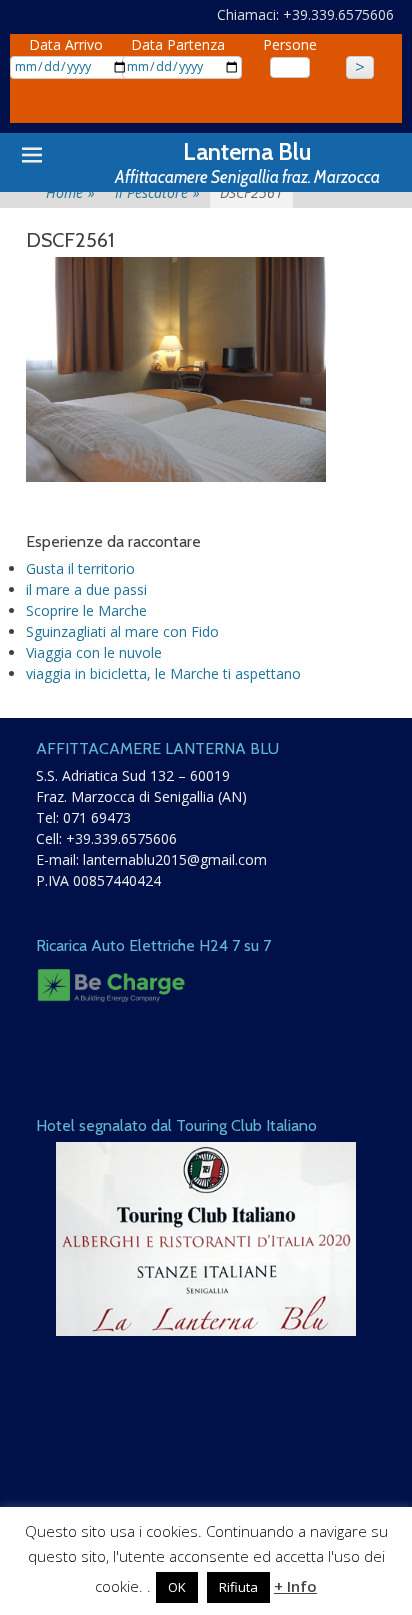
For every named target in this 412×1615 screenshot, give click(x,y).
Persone (290, 44)
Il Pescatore (157, 192)
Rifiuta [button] (238, 1587)
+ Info (295, 1586)
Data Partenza (178, 44)
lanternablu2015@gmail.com (175, 859)
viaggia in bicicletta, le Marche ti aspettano (163, 673)
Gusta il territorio (80, 568)
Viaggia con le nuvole (94, 652)
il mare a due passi (86, 589)
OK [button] (177, 1587)
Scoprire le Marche (86, 610)
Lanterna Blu (247, 151)
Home (70, 192)
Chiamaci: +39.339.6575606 (305, 14)
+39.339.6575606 (121, 838)
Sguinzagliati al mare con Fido (122, 631)
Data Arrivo (66, 44)
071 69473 (97, 817)
